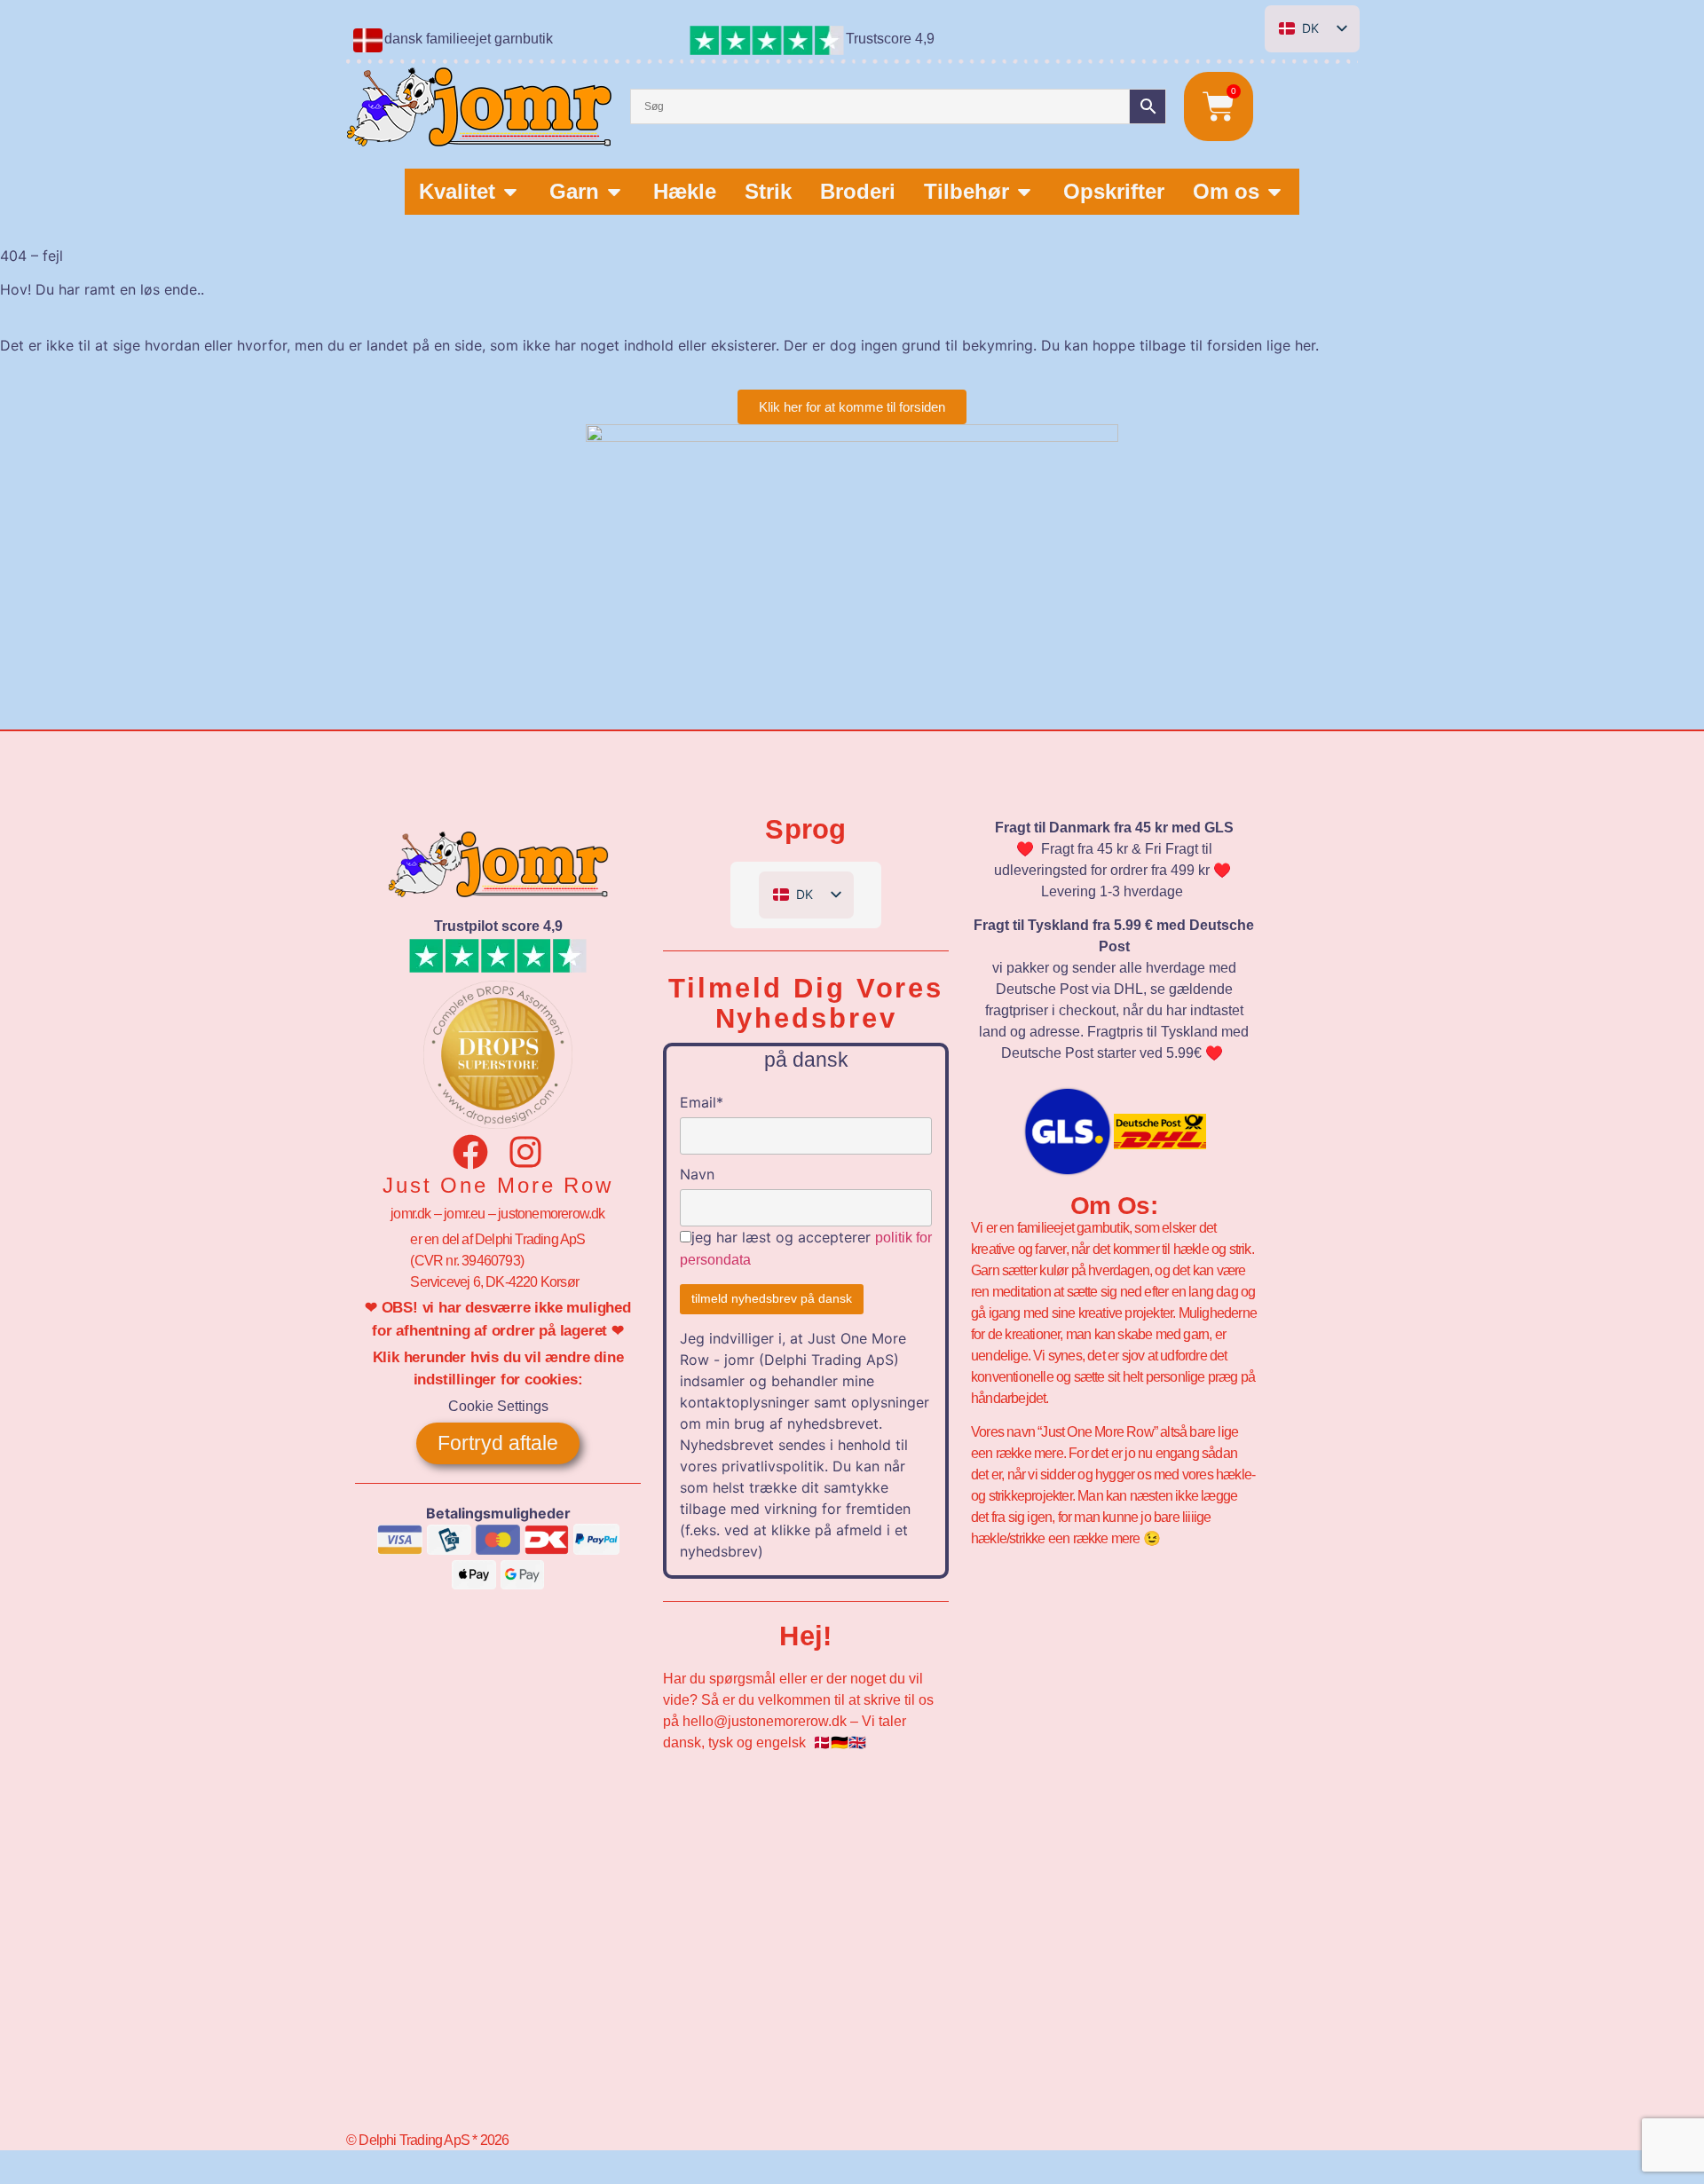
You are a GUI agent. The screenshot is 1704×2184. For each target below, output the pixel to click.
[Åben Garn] (614, 192)
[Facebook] (470, 1152)
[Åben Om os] (1274, 192)
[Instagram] (525, 1152)
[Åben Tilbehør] (1024, 192)
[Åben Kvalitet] (510, 192)
